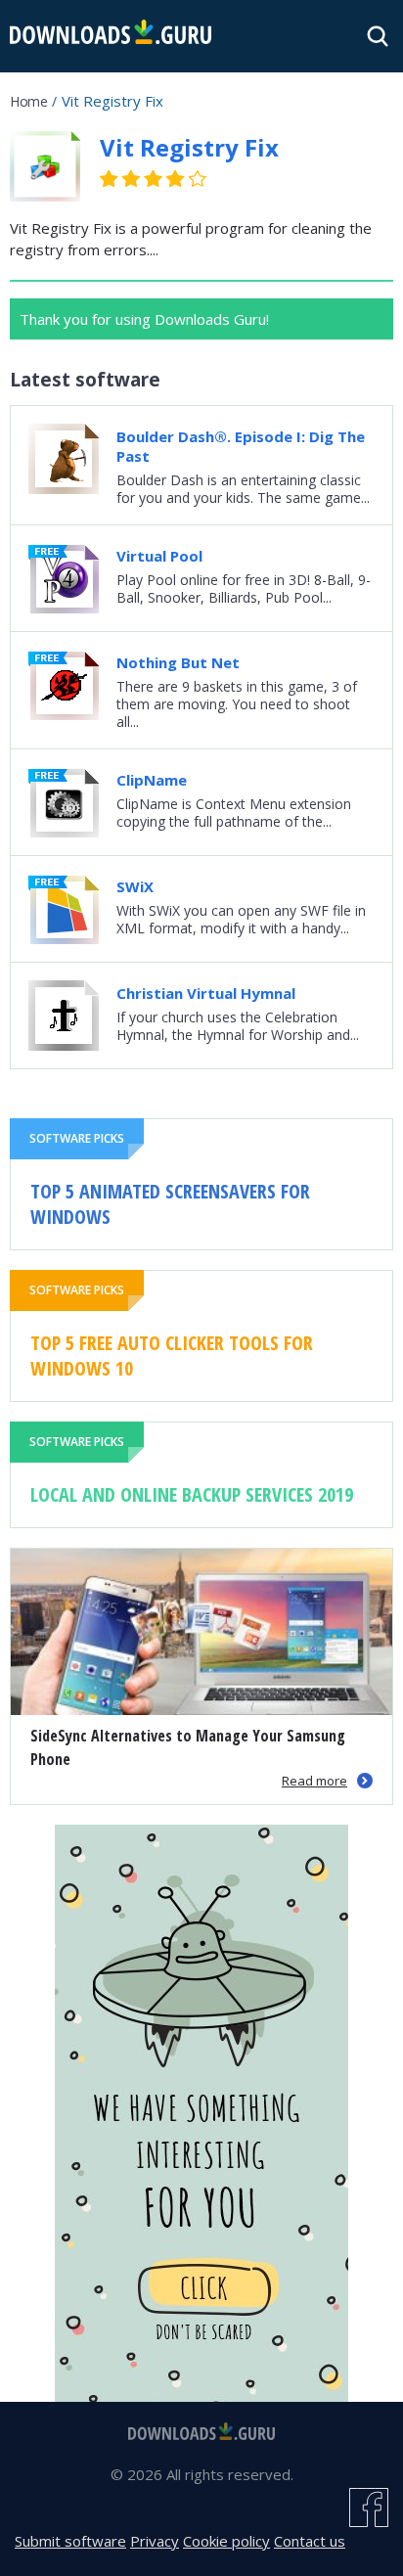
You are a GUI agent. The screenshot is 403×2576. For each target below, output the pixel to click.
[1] (110, 179)
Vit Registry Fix (189, 147)
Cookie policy (226, 2541)
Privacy (155, 2541)
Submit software (70, 2541)
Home (28, 101)
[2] (120, 179)
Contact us (310, 2541)
